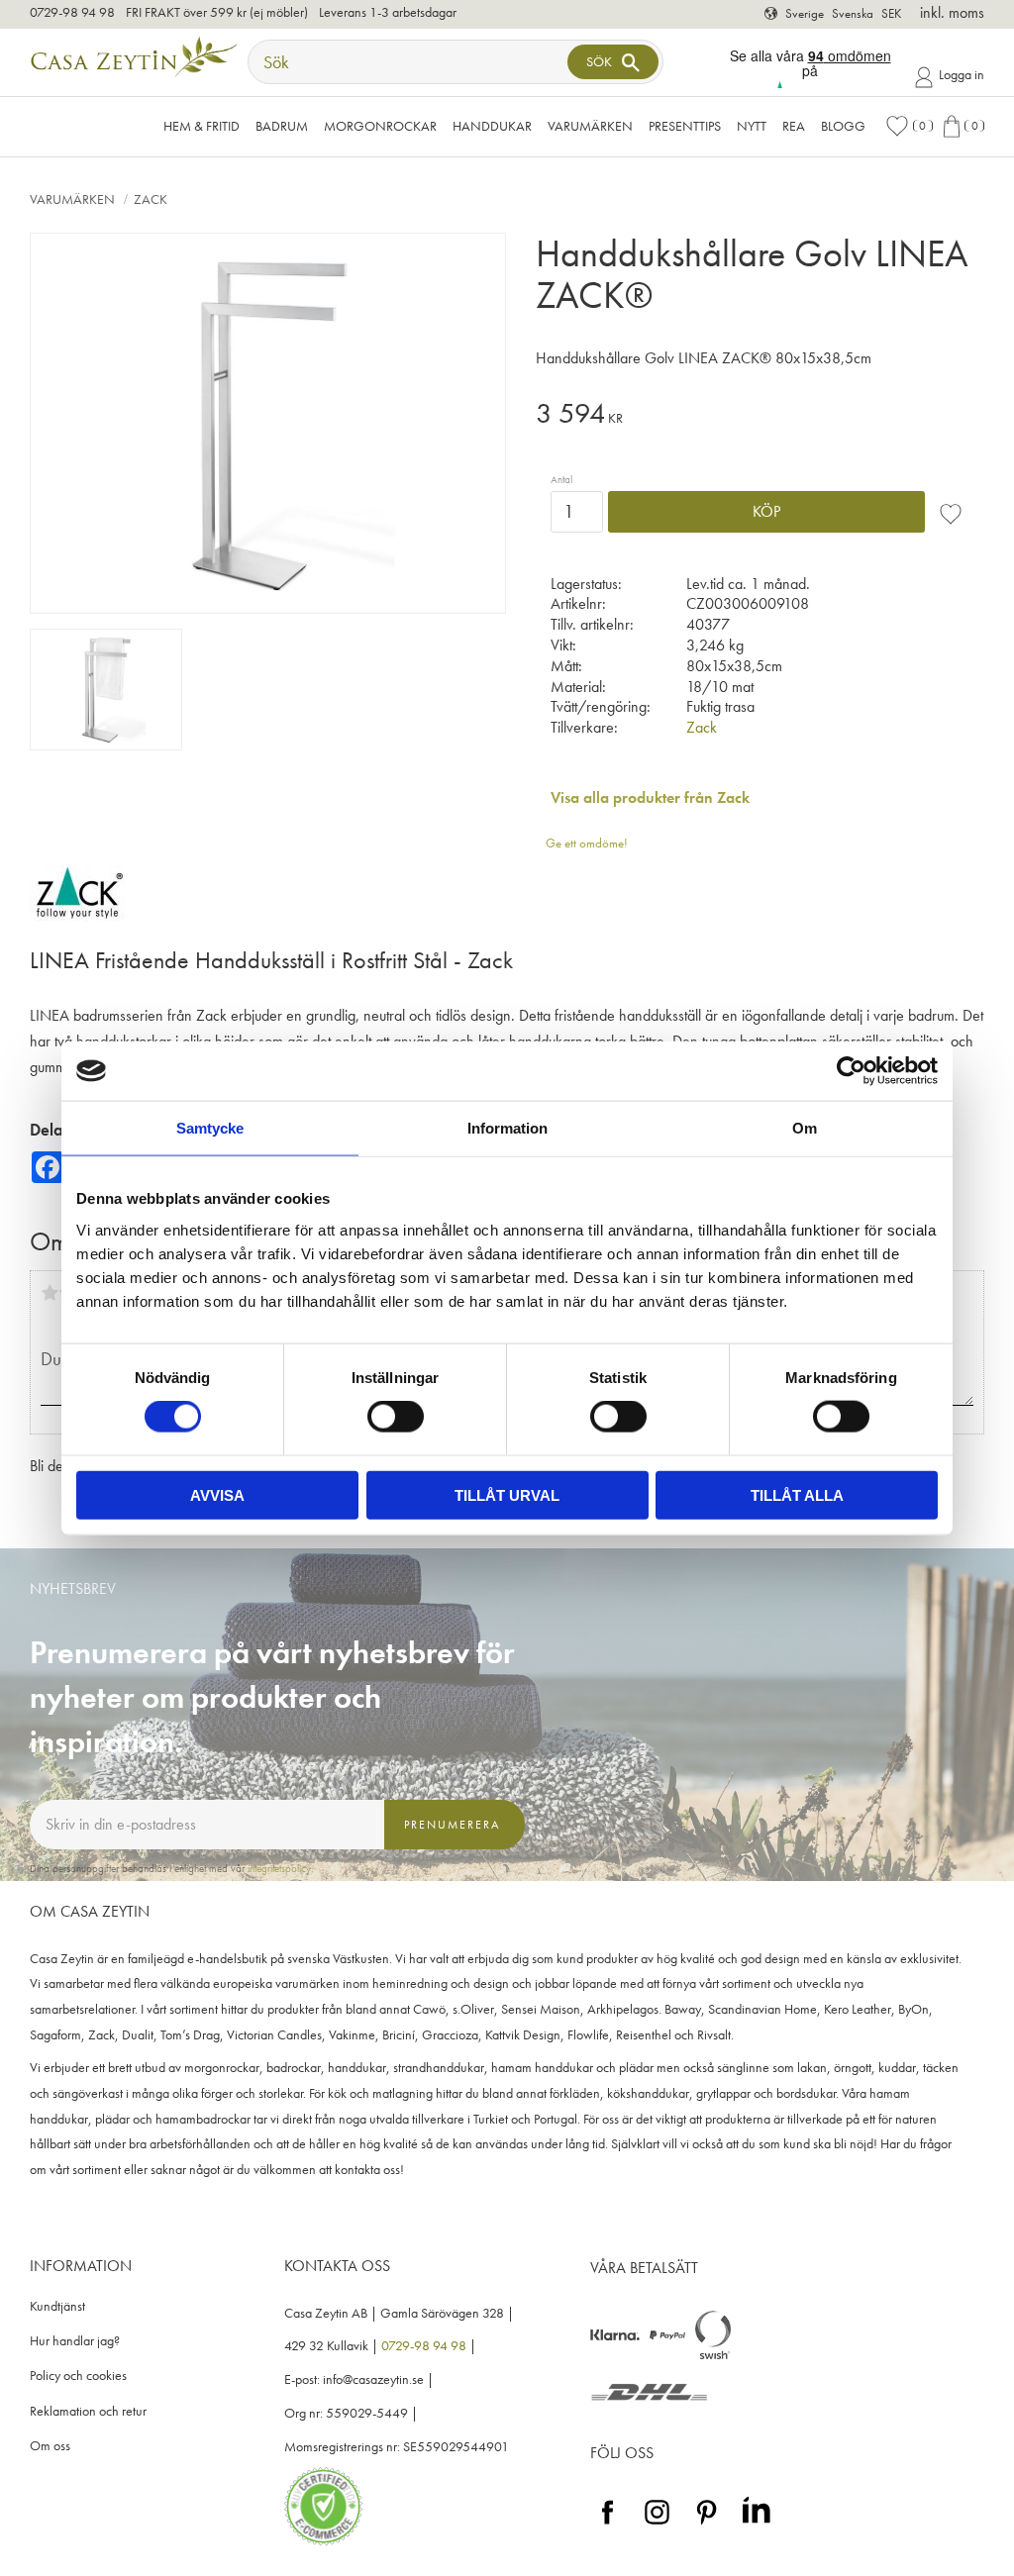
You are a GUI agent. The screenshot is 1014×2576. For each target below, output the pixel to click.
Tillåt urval (507, 1494)
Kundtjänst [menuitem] (57, 2306)
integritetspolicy (279, 1868)
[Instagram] (657, 2525)
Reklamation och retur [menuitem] (88, 2411)
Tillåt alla (797, 1494)
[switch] (396, 1417)
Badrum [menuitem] (282, 126)
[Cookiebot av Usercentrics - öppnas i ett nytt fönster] (851, 1071)
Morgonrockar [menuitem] (380, 126)
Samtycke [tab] (210, 1128)
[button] (909, 126)
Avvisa (217, 1494)
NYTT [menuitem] (752, 126)
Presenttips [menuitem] (685, 126)
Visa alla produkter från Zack (650, 797)
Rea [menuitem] (794, 126)
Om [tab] (805, 1128)
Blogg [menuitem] (843, 126)
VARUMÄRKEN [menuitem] (590, 126)
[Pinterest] (707, 2525)
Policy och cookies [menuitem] (78, 2376)
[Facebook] (608, 2525)
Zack (702, 727)
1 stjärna (50, 1293)
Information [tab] (507, 1128)
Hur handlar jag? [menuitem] (75, 2341)
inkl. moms (952, 12)
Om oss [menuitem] (50, 2446)
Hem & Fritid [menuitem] (202, 126)
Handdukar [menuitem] (492, 126)
